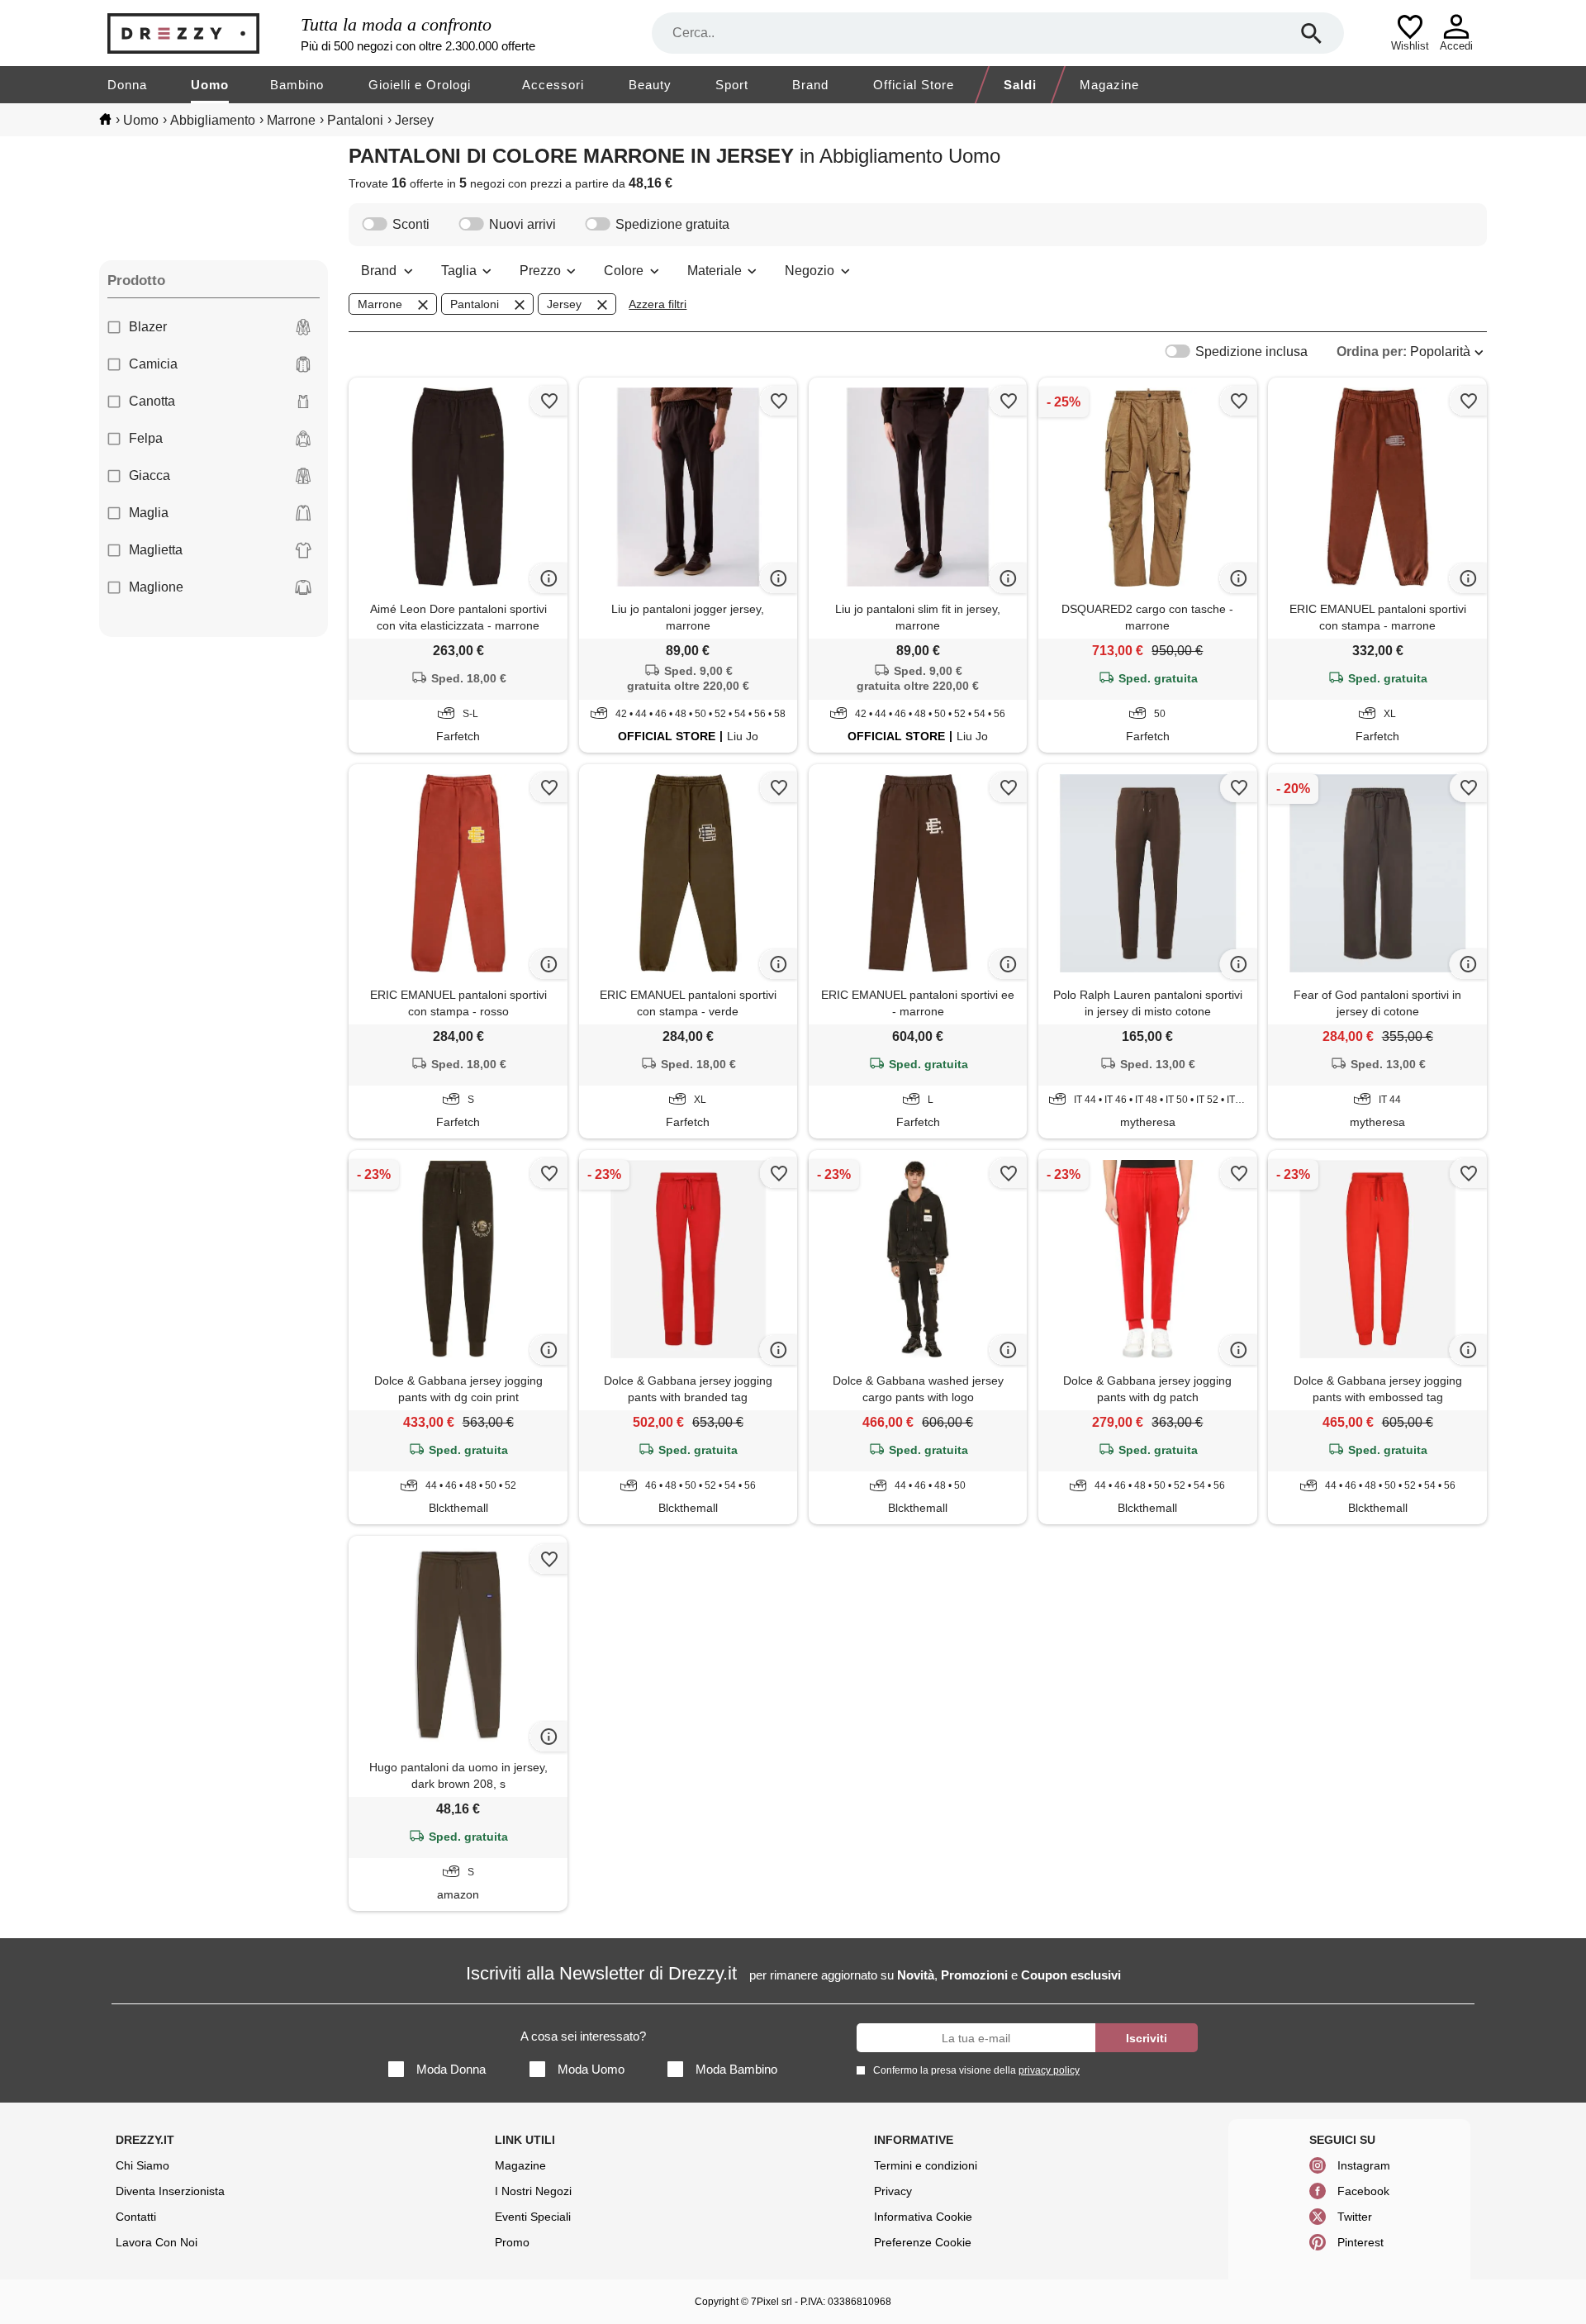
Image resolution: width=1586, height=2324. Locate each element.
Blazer (148, 327)
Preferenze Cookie (923, 2242)
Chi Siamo (142, 2165)
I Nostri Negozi (533, 2191)
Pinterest (1360, 2242)
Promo (512, 2242)
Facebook (1363, 2191)
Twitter (1355, 2217)
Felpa (146, 438)
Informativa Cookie (923, 2217)
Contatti (136, 2217)
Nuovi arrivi (522, 224)
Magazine (1109, 85)
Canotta (152, 401)
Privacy (893, 2191)
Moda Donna (451, 2069)
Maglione (156, 587)
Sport (732, 85)
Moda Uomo (591, 2069)
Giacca (150, 475)
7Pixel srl (772, 2302)
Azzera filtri (658, 304)
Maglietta (156, 550)
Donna (127, 85)
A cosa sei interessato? (583, 2036)
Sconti (411, 224)
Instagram (1364, 2165)
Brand (810, 85)
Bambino (297, 85)
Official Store (914, 85)
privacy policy (1049, 2070)
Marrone (380, 304)
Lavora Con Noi (157, 2242)
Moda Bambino (736, 2069)
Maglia (149, 513)
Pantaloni (475, 304)
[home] (105, 119)
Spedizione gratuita (672, 224)
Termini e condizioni (926, 2165)
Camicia (153, 364)
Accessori (553, 85)
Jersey (564, 304)
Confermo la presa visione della (976, 2070)
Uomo (210, 85)
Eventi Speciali (533, 2217)
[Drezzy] (200, 33)
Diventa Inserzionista (170, 2191)
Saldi (1020, 85)
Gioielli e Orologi (420, 85)
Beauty (650, 85)
